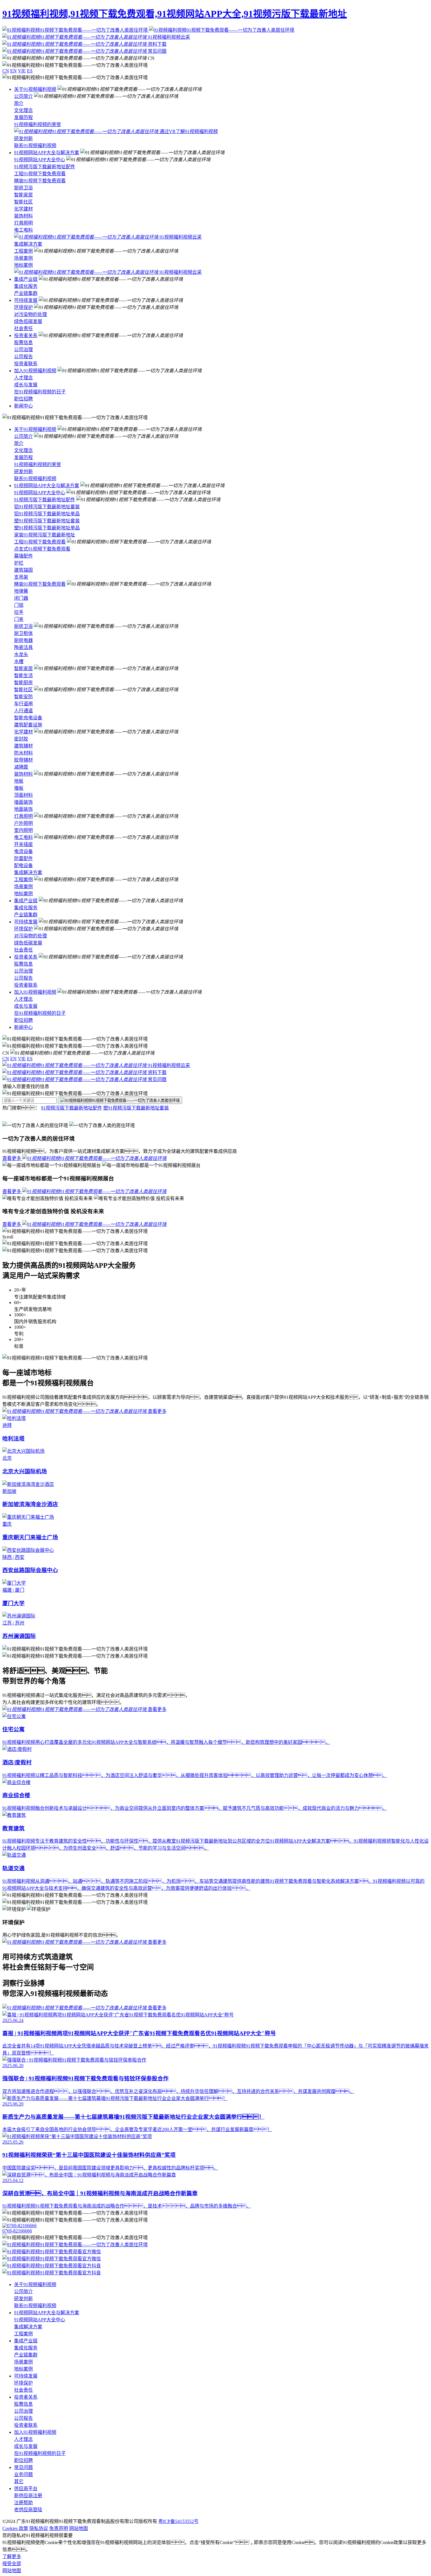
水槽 (19, 661)
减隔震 (21, 767)
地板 (19, 781)
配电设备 (23, 865)
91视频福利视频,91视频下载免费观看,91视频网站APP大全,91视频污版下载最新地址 (175, 14)
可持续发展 (26, 300)
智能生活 (23, 676)
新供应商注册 (28, 2496)
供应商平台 (26, 2489)
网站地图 (79, 2528)
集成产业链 (26, 279)
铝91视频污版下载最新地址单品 (47, 514)
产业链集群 (26, 293)
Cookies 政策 (15, 2528)
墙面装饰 (23, 802)
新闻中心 (23, 406)
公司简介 (23, 96)
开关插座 (23, 844)
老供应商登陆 (28, 2510)
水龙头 (21, 654)
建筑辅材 (23, 746)
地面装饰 (23, 809)
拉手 (19, 612)
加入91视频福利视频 (35, 371)
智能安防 (23, 697)
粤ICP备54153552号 (178, 2521)
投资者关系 (26, 335)
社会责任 (23, 328)
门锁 (19, 605)
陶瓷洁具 (23, 647)
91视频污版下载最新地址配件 (45, 167)
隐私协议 (39, 2528)
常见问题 (23, 2467)
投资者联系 (26, 364)
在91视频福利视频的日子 (40, 392)
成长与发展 (26, 385)
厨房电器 (23, 640)
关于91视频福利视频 (35, 89)
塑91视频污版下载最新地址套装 (47, 521)
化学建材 (23, 209)
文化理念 (23, 110)
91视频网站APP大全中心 (40, 160)
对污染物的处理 (30, 314)
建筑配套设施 (28, 725)
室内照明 (23, 830)
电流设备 (23, 851)
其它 (19, 2481)
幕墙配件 (23, 556)
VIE (22, 71)
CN (6, 71)
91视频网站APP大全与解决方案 (47, 153)
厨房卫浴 (23, 188)
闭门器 (21, 598)
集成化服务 (26, 286)
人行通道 (23, 711)
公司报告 (23, 357)
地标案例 (23, 265)
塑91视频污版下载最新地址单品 (47, 528)
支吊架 (21, 577)
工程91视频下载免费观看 (40, 174)
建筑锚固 (23, 570)
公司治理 (23, 350)
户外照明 (23, 823)
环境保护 (23, 307)
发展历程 (23, 117)
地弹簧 (21, 591)
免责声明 (59, 2528)
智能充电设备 (28, 718)
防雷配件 (23, 858)
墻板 (19, 788)
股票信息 (23, 343)
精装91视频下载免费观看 (40, 181)
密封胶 (21, 739)
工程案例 (23, 251)
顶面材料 (23, 795)
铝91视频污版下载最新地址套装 (47, 507)
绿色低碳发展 (28, 321)
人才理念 (23, 378)
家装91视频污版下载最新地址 (45, 535)
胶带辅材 (23, 760)
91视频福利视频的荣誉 (38, 124)
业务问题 (23, 2474)
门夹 (19, 619)
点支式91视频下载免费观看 (42, 549)
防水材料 (23, 753)
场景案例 (23, 258)
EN (13, 71)
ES (30, 71)
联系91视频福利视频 (35, 146)
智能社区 (23, 202)
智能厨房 (23, 683)
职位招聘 (23, 399)
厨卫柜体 (23, 633)
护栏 (19, 563)
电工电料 (23, 230)
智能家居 (23, 195)
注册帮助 (23, 2503)
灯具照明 (23, 223)
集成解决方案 (28, 244)
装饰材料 (23, 216)
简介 (19, 103)
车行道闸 (23, 704)
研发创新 (23, 139)
